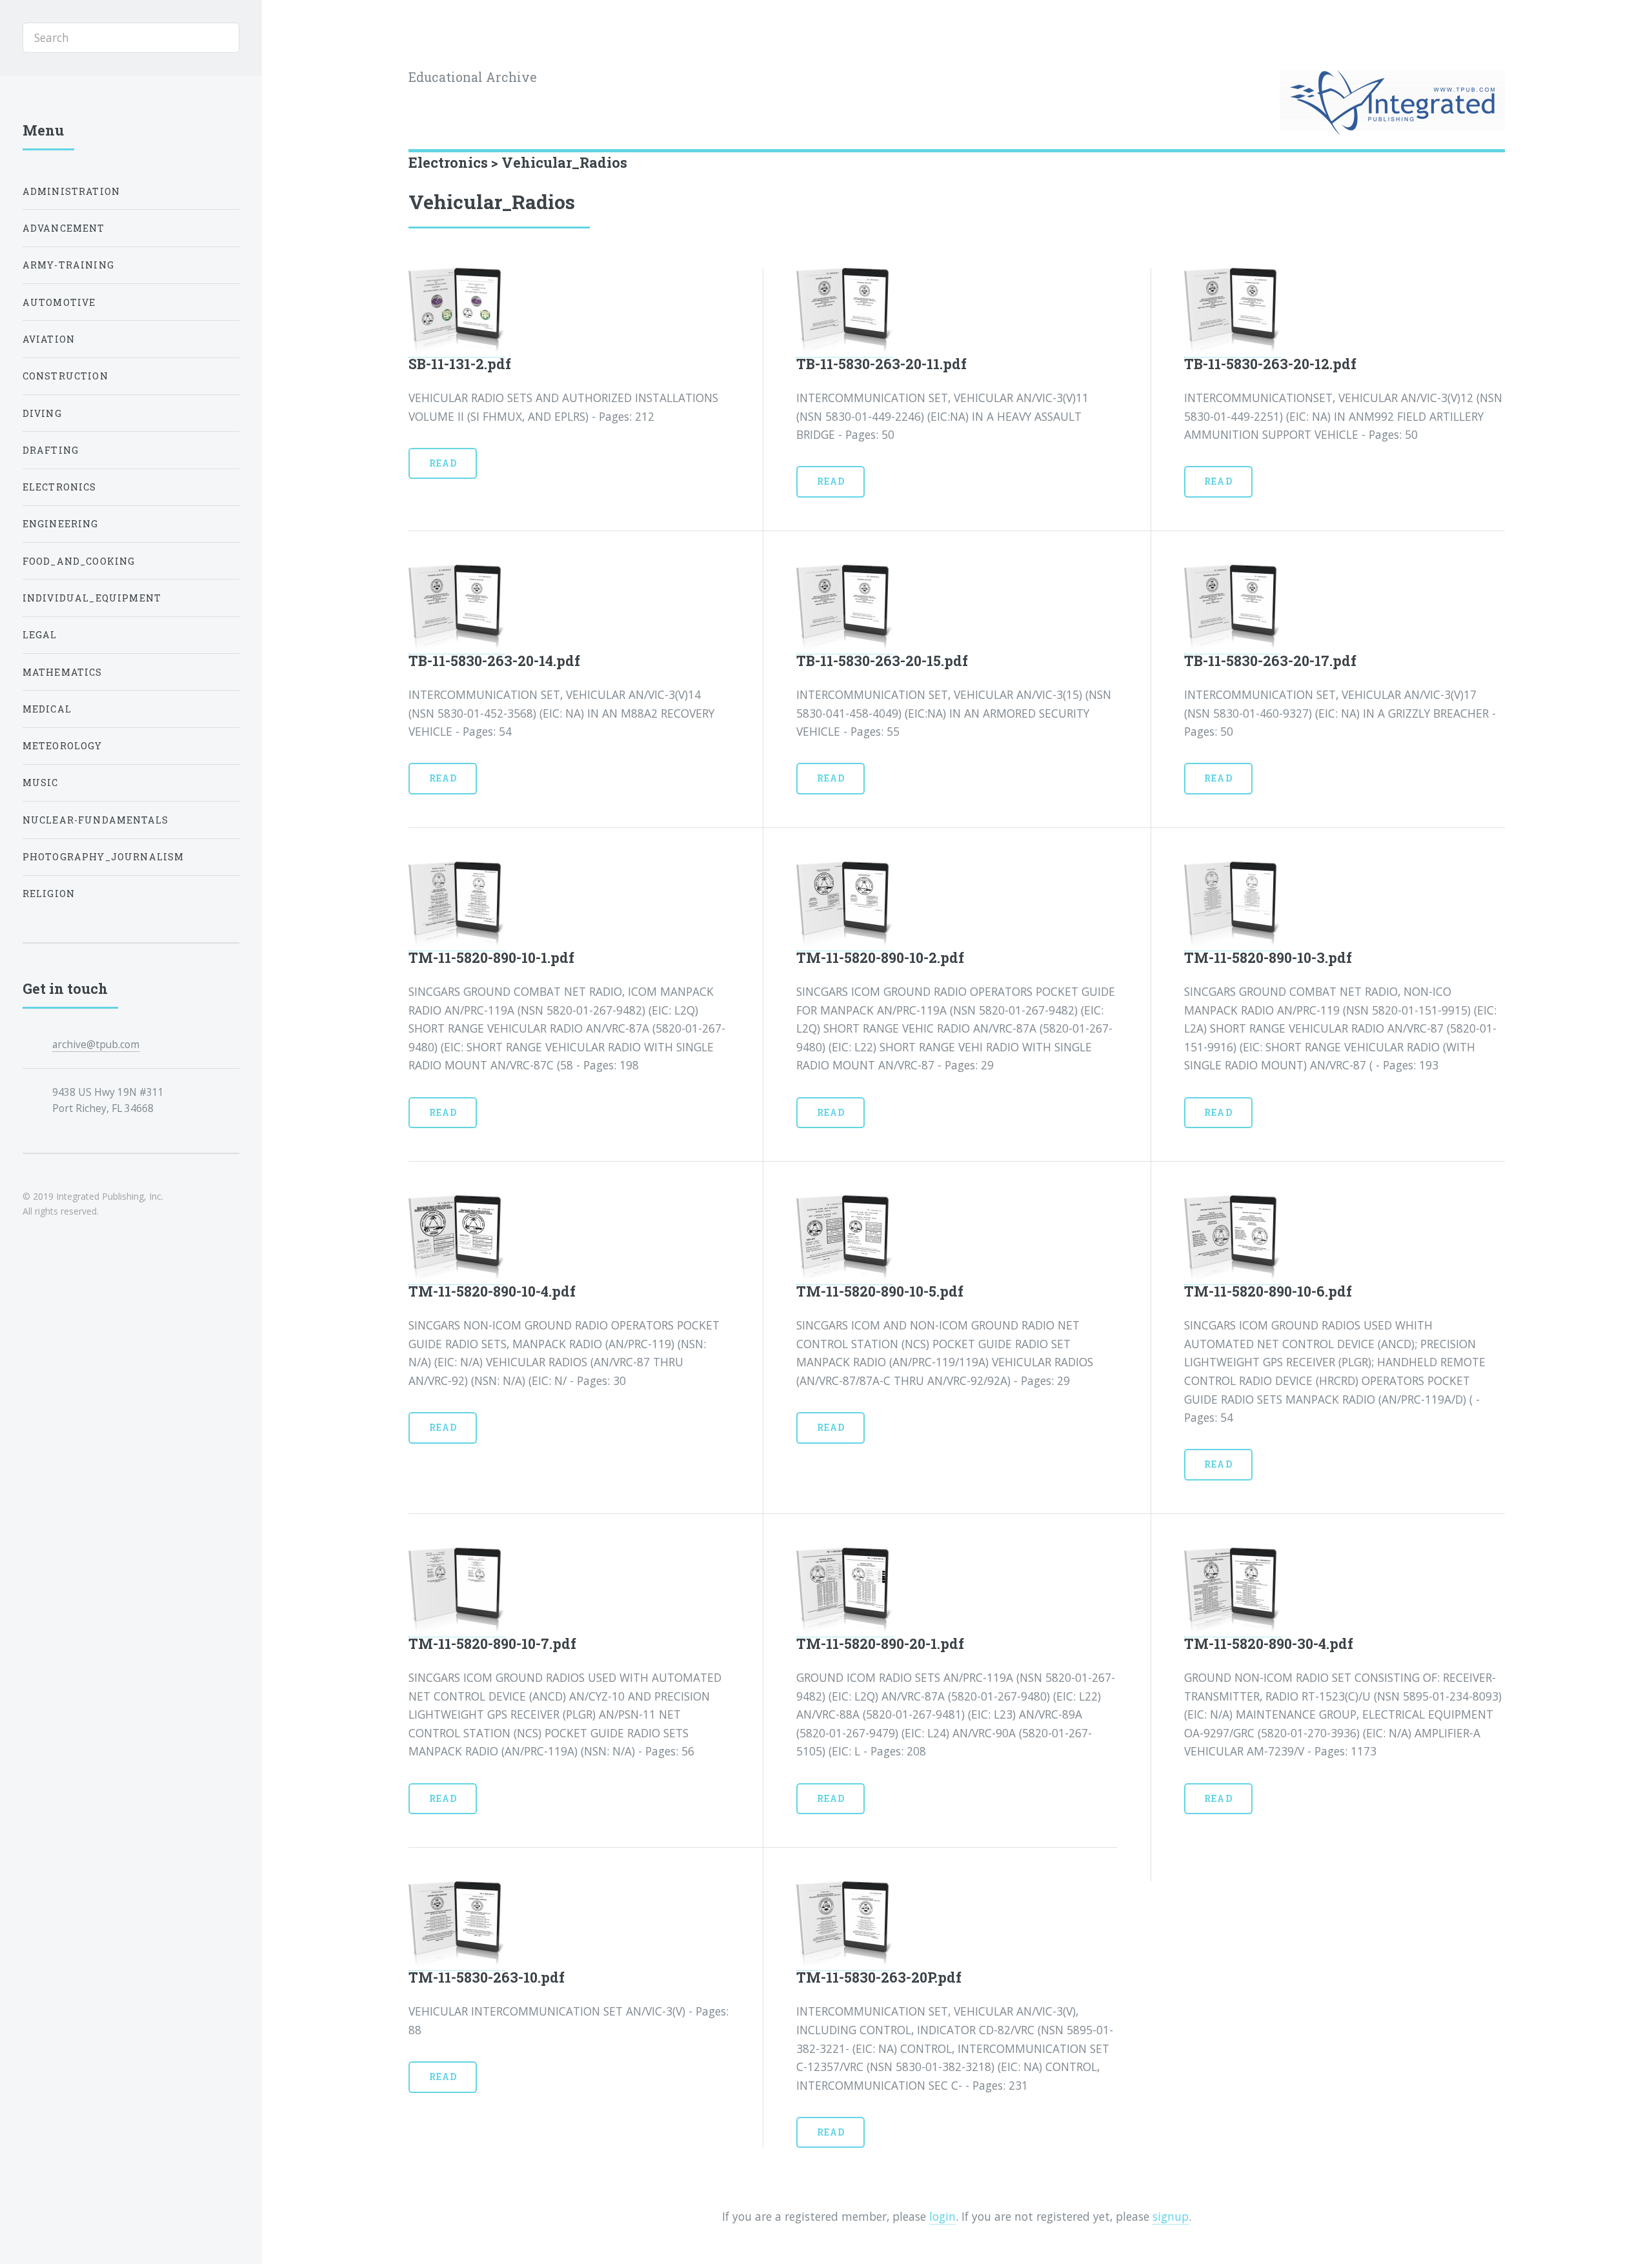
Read (443, 463)
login (942, 2216)
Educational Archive (473, 77)
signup (1171, 2216)
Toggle (292, 38)
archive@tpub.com (96, 1044)
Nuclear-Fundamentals (96, 820)
